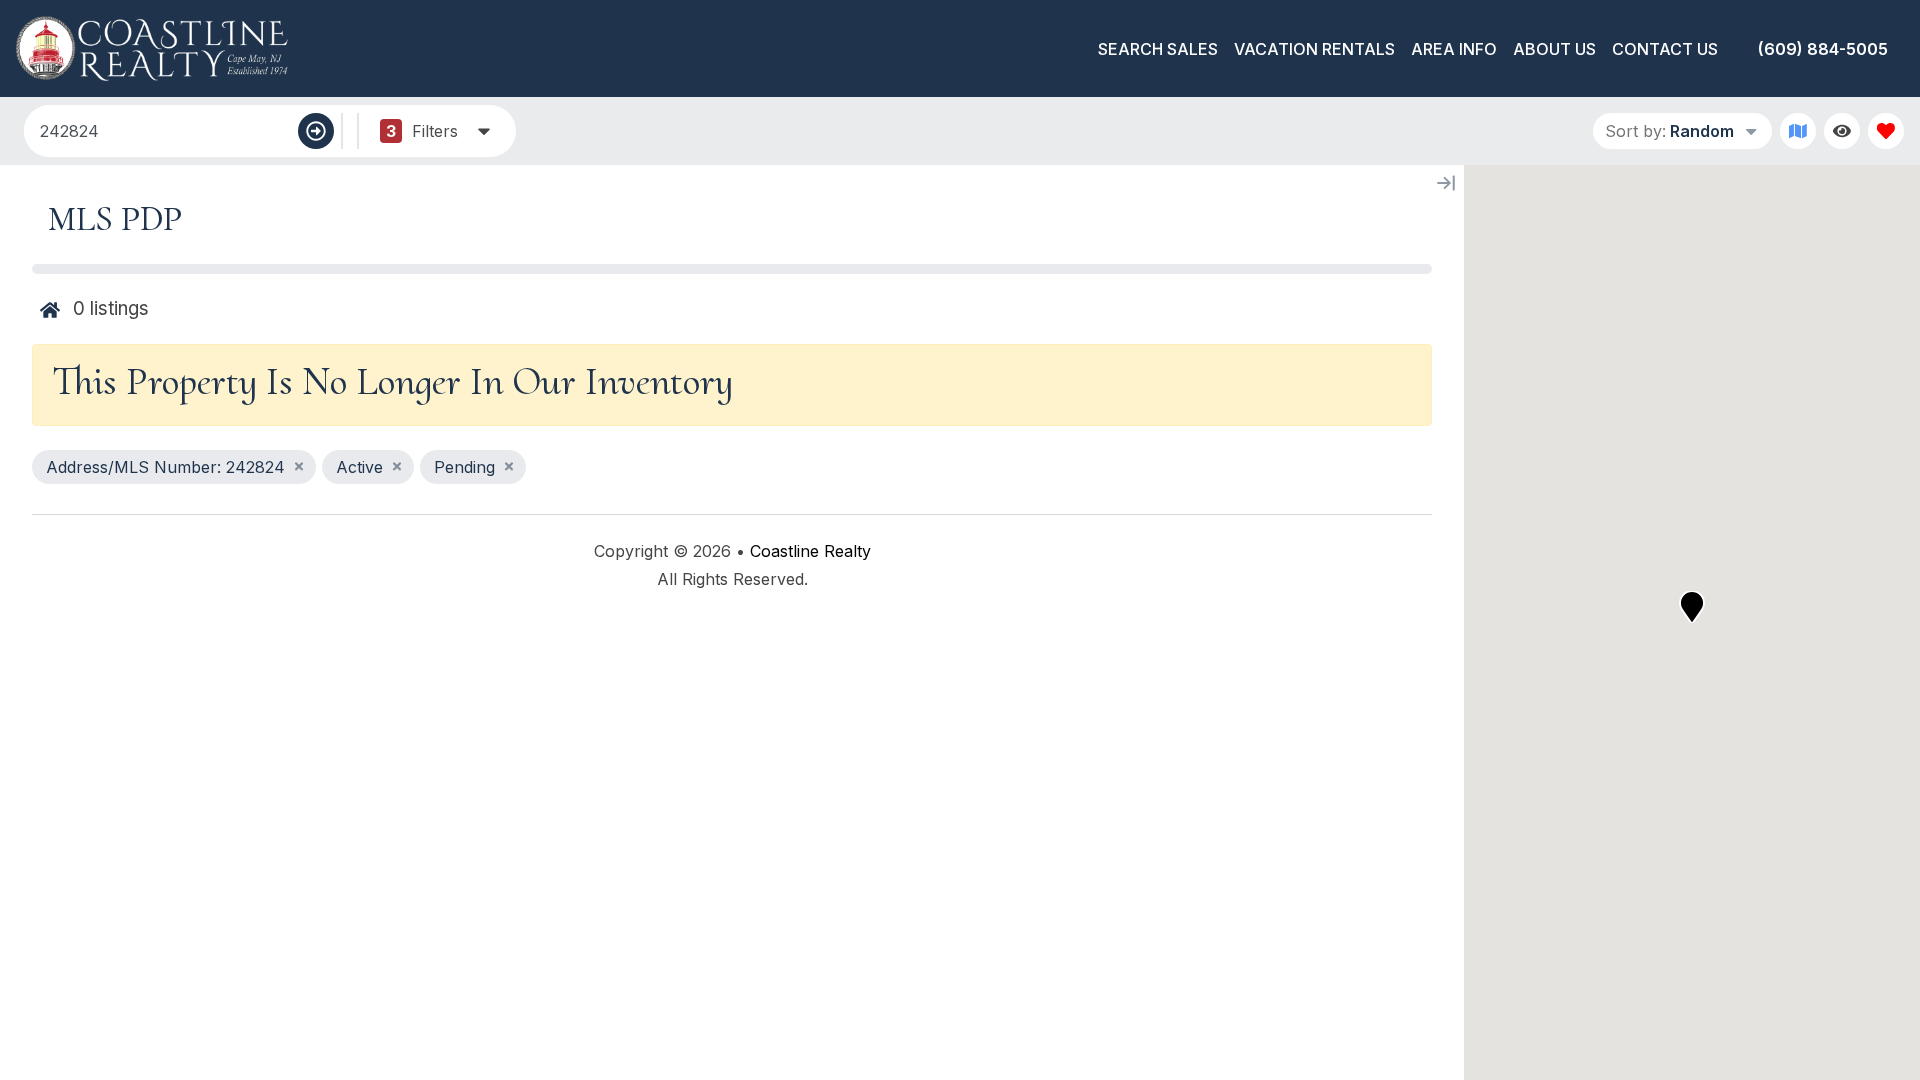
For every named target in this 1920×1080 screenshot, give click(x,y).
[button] (1692, 607)
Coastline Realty (810, 551)
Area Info (1454, 49)
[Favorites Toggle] (1886, 131)
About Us (1554, 49)
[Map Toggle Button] (1798, 131)
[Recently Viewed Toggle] (1842, 131)
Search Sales (1158, 49)
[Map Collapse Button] (1446, 183)
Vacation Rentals (1314, 49)
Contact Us (1665, 49)
